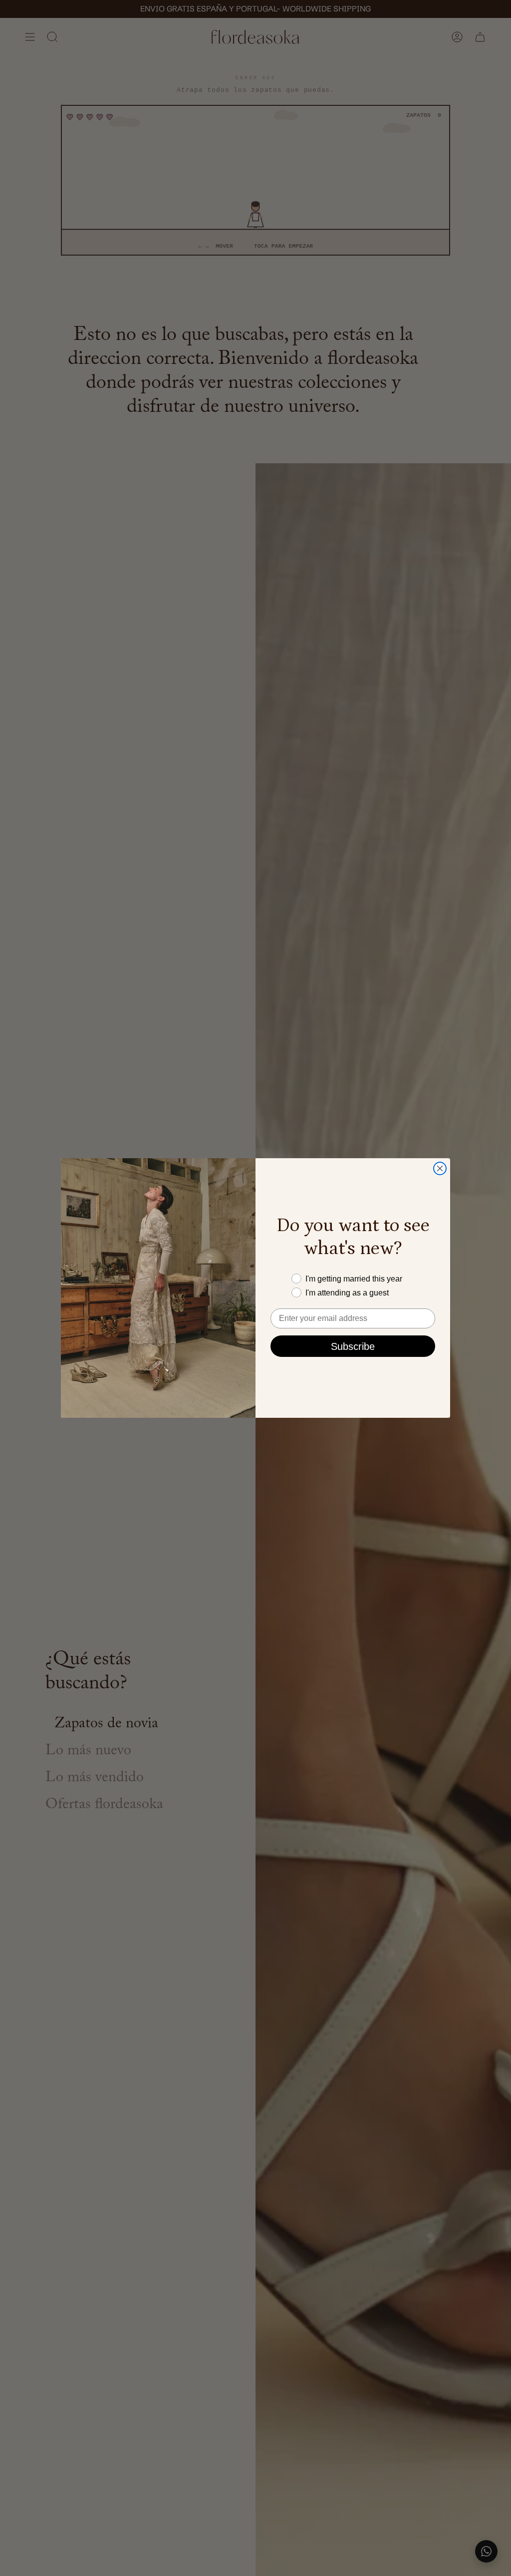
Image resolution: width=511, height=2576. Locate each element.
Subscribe (353, 1346)
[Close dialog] (440, 1168)
